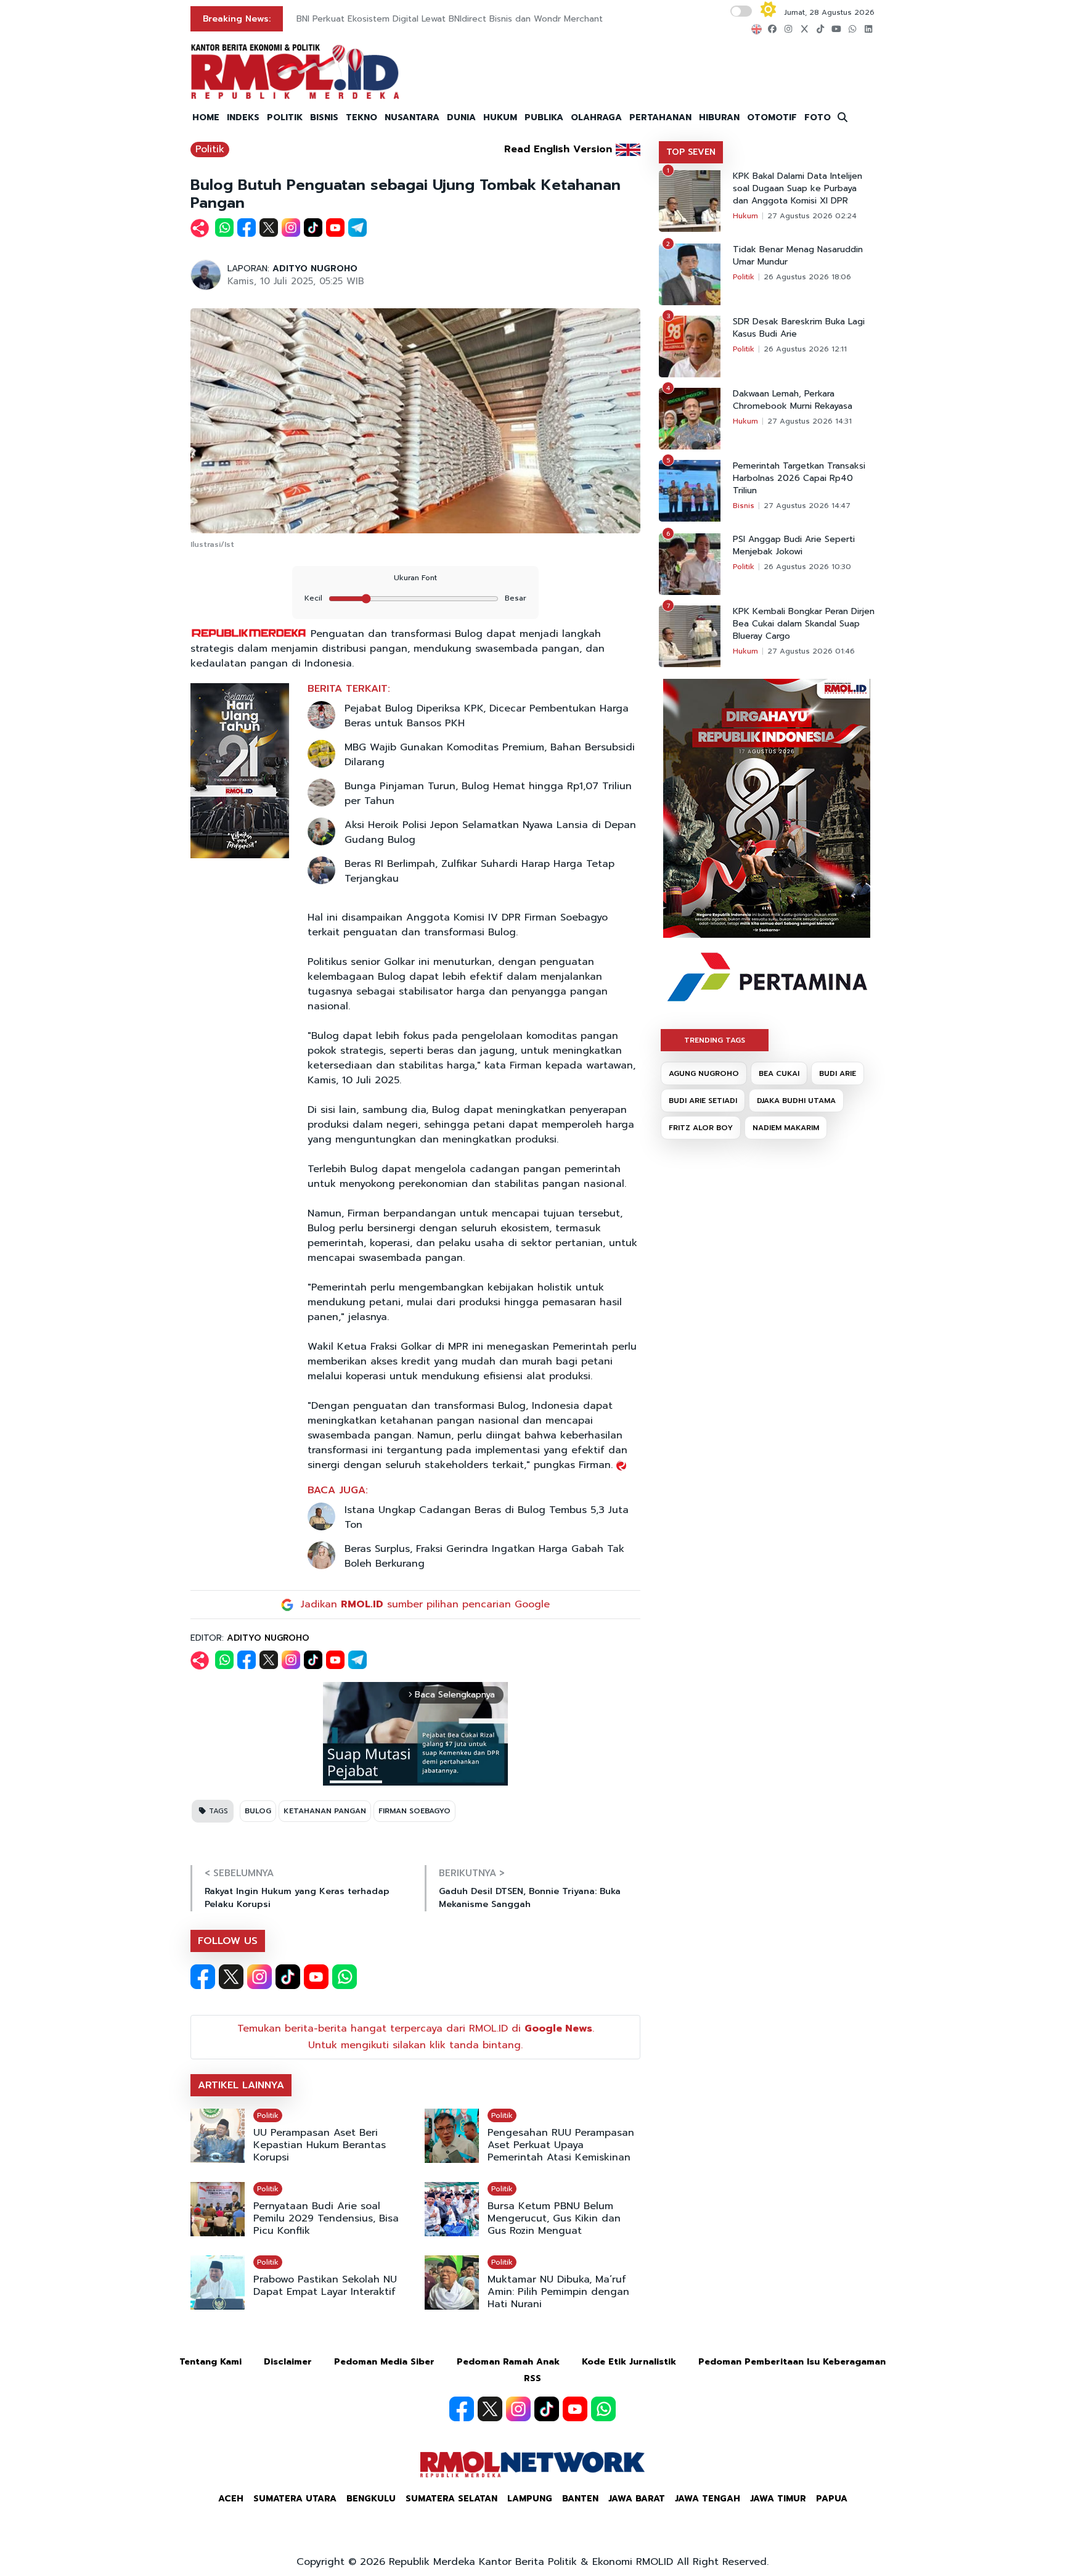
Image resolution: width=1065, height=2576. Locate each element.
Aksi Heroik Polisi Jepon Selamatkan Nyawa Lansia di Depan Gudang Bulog (490, 832)
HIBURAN (719, 117)
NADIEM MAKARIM (786, 1128)
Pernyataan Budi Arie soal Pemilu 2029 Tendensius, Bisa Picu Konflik (326, 2218)
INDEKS (243, 117)
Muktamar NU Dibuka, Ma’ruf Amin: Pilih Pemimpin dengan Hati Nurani (558, 2292)
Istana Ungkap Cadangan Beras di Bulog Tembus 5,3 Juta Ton (487, 1517)
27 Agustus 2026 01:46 (811, 651)
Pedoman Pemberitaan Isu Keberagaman (792, 2362)
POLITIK (285, 117)
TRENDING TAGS (715, 1040)
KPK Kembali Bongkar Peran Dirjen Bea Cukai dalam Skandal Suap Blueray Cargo (804, 624)
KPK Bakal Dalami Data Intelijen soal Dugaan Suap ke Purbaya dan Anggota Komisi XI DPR (798, 189)
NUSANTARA (412, 117)
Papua (832, 2499)
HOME (206, 117)
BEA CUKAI (779, 1073)
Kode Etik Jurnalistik (629, 2362)
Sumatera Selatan (451, 2499)
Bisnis (744, 506)
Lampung (530, 2499)
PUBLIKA (544, 117)
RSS (532, 2378)
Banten (580, 2499)
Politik (210, 149)
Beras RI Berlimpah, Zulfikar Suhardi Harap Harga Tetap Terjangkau (479, 871)
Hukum (745, 216)
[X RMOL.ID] (231, 1977)
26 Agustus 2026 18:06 (807, 277)
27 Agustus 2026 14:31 (810, 421)
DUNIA (461, 117)
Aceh (231, 2499)
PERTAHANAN (660, 117)
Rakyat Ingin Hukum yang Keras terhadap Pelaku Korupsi (297, 1898)
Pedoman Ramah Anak (508, 2362)
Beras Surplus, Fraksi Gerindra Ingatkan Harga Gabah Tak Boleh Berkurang (484, 1556)
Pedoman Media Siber (384, 2362)
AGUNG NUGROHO (704, 1073)
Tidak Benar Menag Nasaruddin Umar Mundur (798, 256)
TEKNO (361, 117)
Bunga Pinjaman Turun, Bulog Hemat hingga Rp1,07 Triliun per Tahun (488, 794)
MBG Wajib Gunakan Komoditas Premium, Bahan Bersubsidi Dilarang (490, 755)
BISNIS (324, 117)
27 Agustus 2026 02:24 (812, 216)
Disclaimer (288, 2362)
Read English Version (558, 149)
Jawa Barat (637, 2499)
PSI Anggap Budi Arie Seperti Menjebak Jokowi (794, 546)
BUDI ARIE (838, 1073)
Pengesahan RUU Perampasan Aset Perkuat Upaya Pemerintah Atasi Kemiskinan (561, 2145)
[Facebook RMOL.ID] (203, 1977)
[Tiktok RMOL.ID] (288, 1977)
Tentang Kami (210, 2362)
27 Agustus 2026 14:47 (807, 506)
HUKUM (500, 117)
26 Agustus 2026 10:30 (807, 567)
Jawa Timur (778, 2499)
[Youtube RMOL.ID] (316, 1977)
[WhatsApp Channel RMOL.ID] (345, 1977)
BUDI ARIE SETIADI (703, 1101)
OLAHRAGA (596, 117)
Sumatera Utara (295, 2499)
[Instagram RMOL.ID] (259, 1977)
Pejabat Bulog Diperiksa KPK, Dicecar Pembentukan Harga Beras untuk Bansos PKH (487, 716)
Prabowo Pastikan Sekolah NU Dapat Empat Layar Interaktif (325, 2286)
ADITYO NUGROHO (315, 269)
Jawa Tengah (708, 2499)
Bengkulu (371, 2499)
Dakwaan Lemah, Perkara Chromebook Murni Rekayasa (793, 400)
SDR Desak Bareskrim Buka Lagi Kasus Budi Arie (799, 328)
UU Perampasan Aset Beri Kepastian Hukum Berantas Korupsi (320, 2145)
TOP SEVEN (691, 152)
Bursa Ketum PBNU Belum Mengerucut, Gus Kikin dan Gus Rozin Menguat (554, 2218)
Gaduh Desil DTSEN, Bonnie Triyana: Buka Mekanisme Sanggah (530, 1898)
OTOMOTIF (772, 117)
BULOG (258, 1811)
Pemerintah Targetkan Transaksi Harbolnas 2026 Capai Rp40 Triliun (799, 478)
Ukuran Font (415, 578)
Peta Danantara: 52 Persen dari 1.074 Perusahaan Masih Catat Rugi (436, 19)
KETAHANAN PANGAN (325, 1811)
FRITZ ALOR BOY (701, 1128)
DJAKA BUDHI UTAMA (796, 1101)
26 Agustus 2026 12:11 (805, 349)
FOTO (818, 117)
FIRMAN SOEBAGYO (414, 1811)
